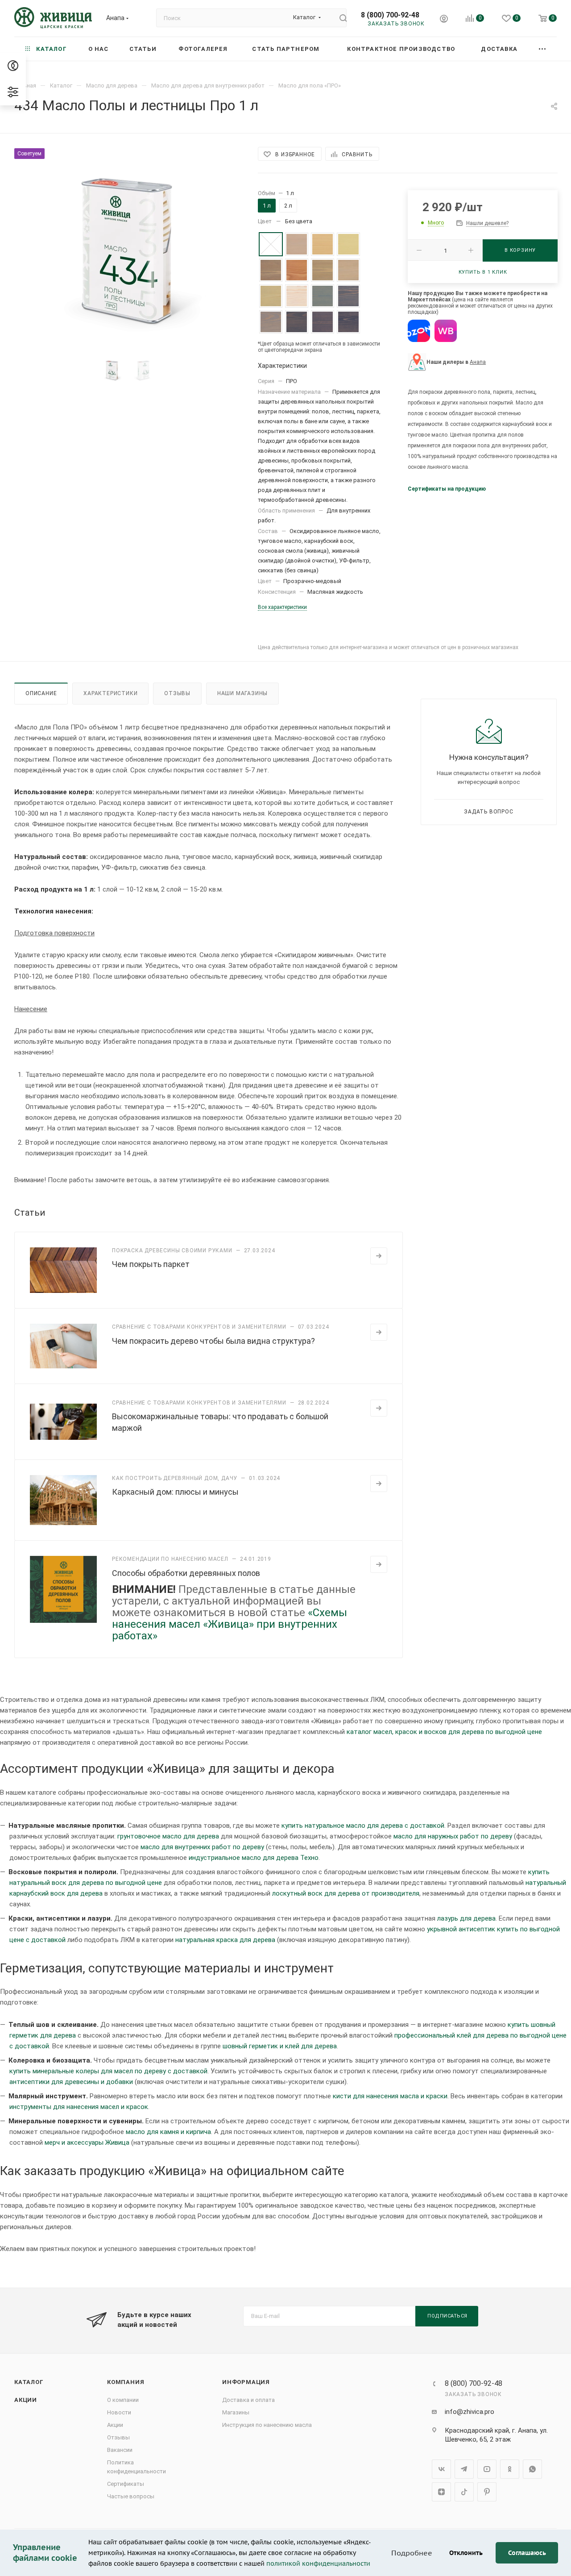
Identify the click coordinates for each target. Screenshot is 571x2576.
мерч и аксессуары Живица (87, 2142)
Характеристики (110, 693)
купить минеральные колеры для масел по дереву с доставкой (108, 2071)
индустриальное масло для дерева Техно (254, 1858)
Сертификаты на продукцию (447, 489)
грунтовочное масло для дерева (168, 1836)
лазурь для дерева (466, 1918)
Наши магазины (242, 693)
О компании (123, 2400)
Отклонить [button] (466, 2553)
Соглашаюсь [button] (527, 2553)
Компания (126, 2382)
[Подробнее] (379, 1256)
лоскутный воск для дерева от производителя (346, 1893)
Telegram (464, 2469)
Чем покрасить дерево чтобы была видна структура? (213, 1341)
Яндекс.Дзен (441, 2492)
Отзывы (177, 693)
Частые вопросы (131, 2496)
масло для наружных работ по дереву (453, 1836)
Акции (26, 2400)
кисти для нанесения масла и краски (390, 2096)
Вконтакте (441, 2469)
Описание (41, 693)
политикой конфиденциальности (318, 2563)
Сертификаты (126, 2484)
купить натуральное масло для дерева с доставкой (363, 1826)
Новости (119, 2412)
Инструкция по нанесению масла (267, 2425)
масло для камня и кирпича (168, 2132)
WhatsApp (532, 2469)
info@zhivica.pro (470, 2412)
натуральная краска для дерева (225, 1940)
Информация (246, 2382)
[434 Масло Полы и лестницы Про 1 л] (128, 249)
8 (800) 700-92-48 (390, 15)
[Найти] (339, 18)
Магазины (236, 2412)
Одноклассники (510, 2469)
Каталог (29, 2382)
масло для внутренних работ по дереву (202, 1847)
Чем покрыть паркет (151, 1264)
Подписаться (447, 2316)
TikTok (464, 2492)
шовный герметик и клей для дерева (280, 2046)
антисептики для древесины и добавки (71, 2082)
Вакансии (120, 2450)
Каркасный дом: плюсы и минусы (175, 1492)
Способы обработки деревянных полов (186, 1573)
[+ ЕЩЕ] (543, 49)
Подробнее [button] (412, 2553)
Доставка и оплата (248, 2400)
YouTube (487, 2469)
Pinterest (487, 2492)
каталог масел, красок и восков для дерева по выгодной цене (444, 1732)
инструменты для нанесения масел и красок (79, 2107)
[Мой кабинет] (444, 20)
